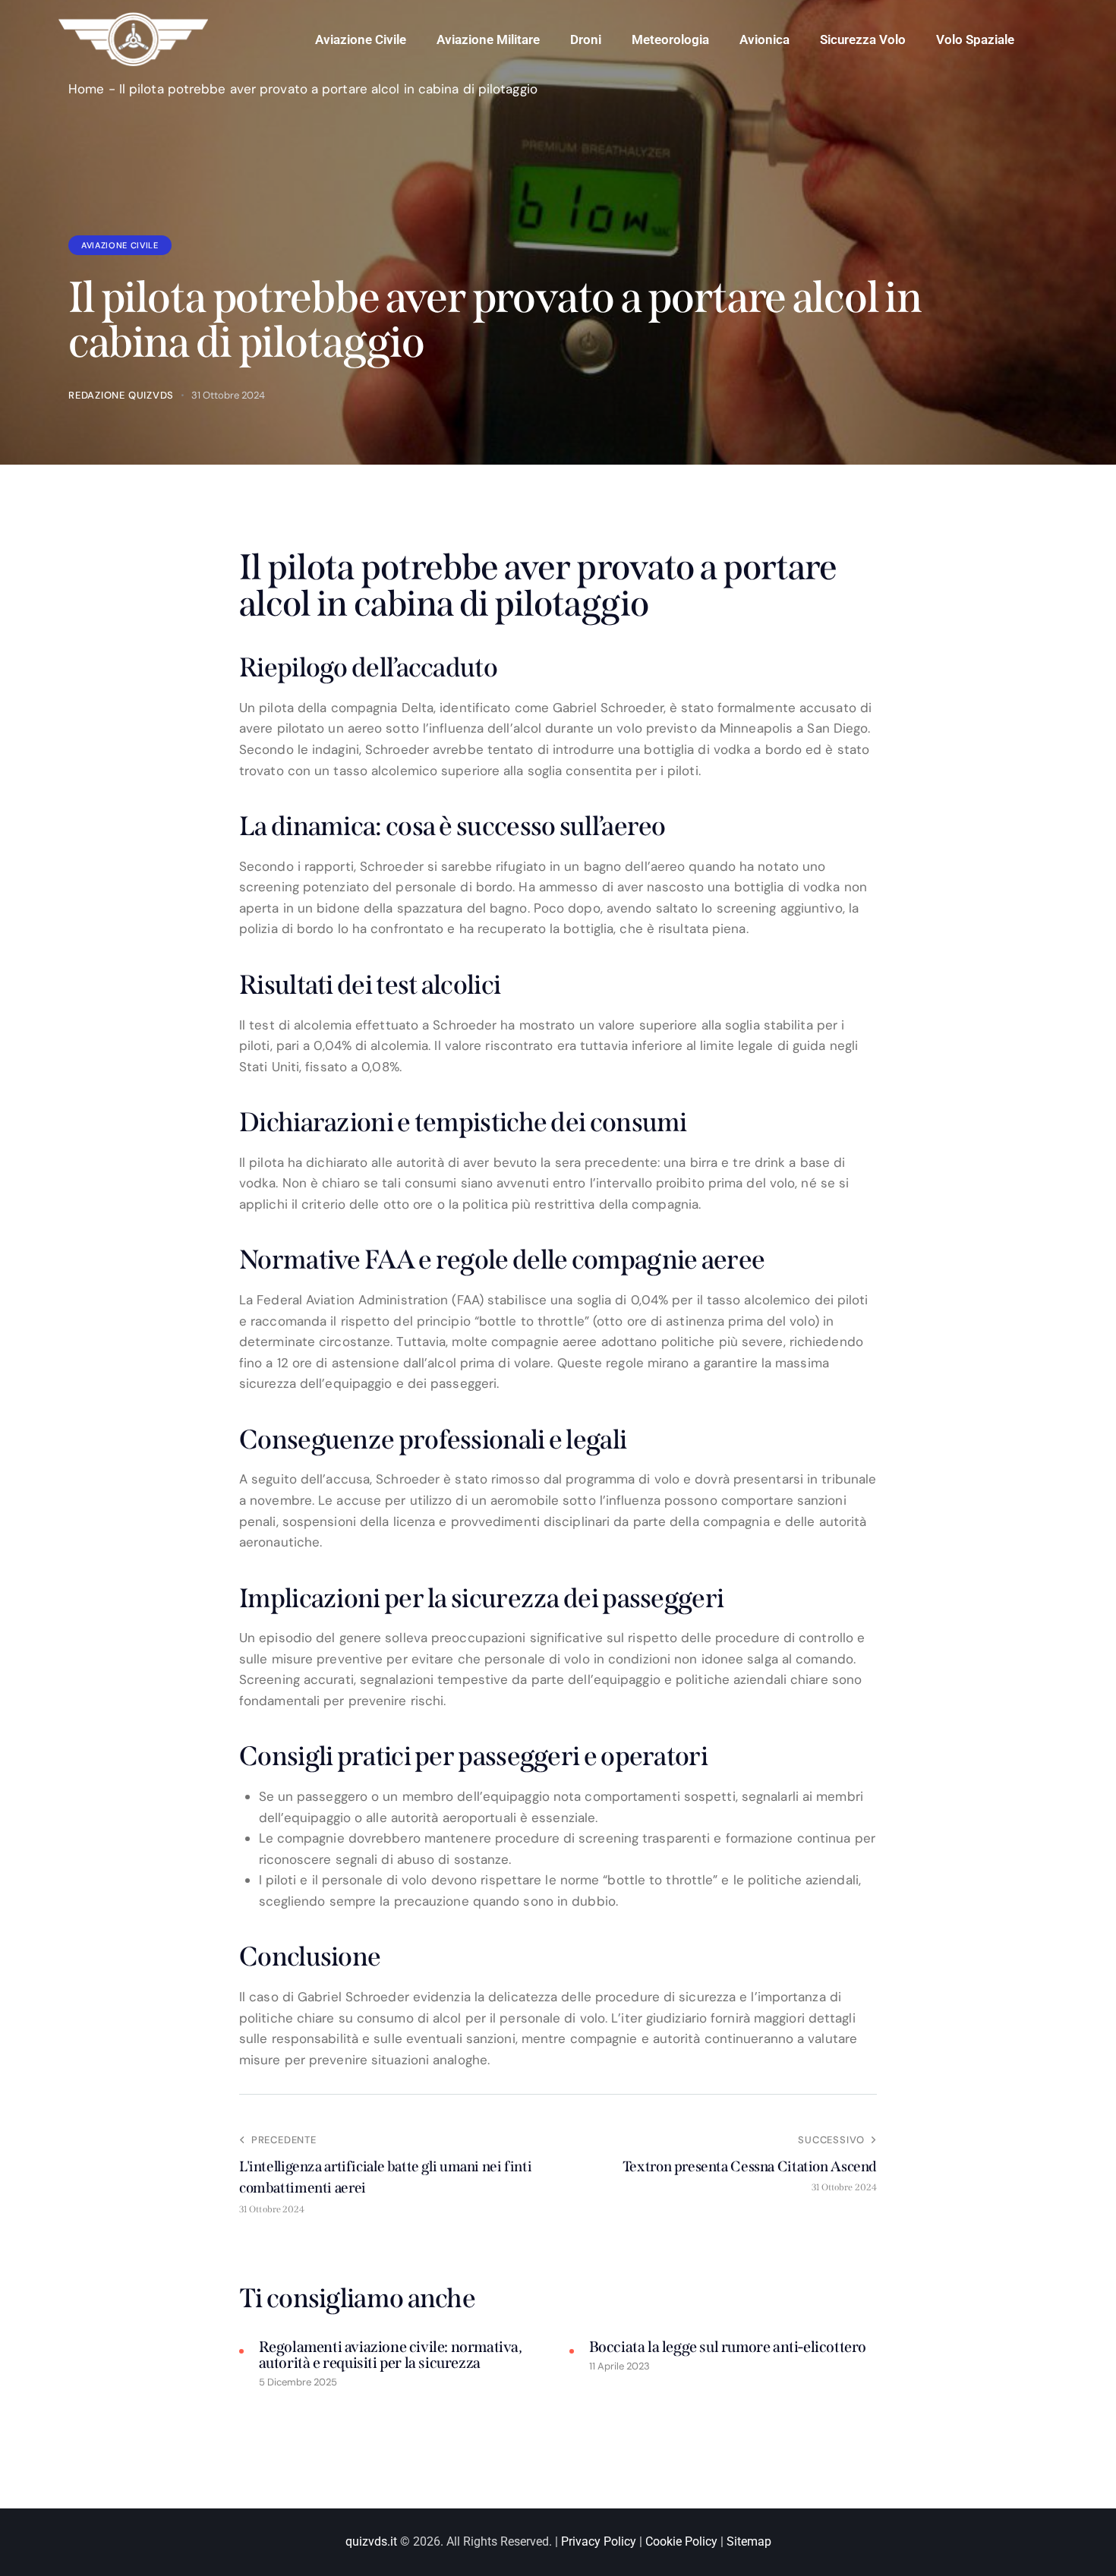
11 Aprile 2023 (619, 2366)
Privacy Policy (599, 2541)
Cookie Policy (681, 2541)
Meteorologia (670, 39)
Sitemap (749, 2541)
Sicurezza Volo (863, 39)
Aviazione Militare (488, 39)
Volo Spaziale (975, 39)
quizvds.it (371, 2541)
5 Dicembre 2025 (298, 2382)
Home (86, 89)
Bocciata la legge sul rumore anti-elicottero (728, 2347)
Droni (586, 39)
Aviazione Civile (361, 39)
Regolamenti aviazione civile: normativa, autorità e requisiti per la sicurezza (391, 2355)
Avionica (764, 39)
